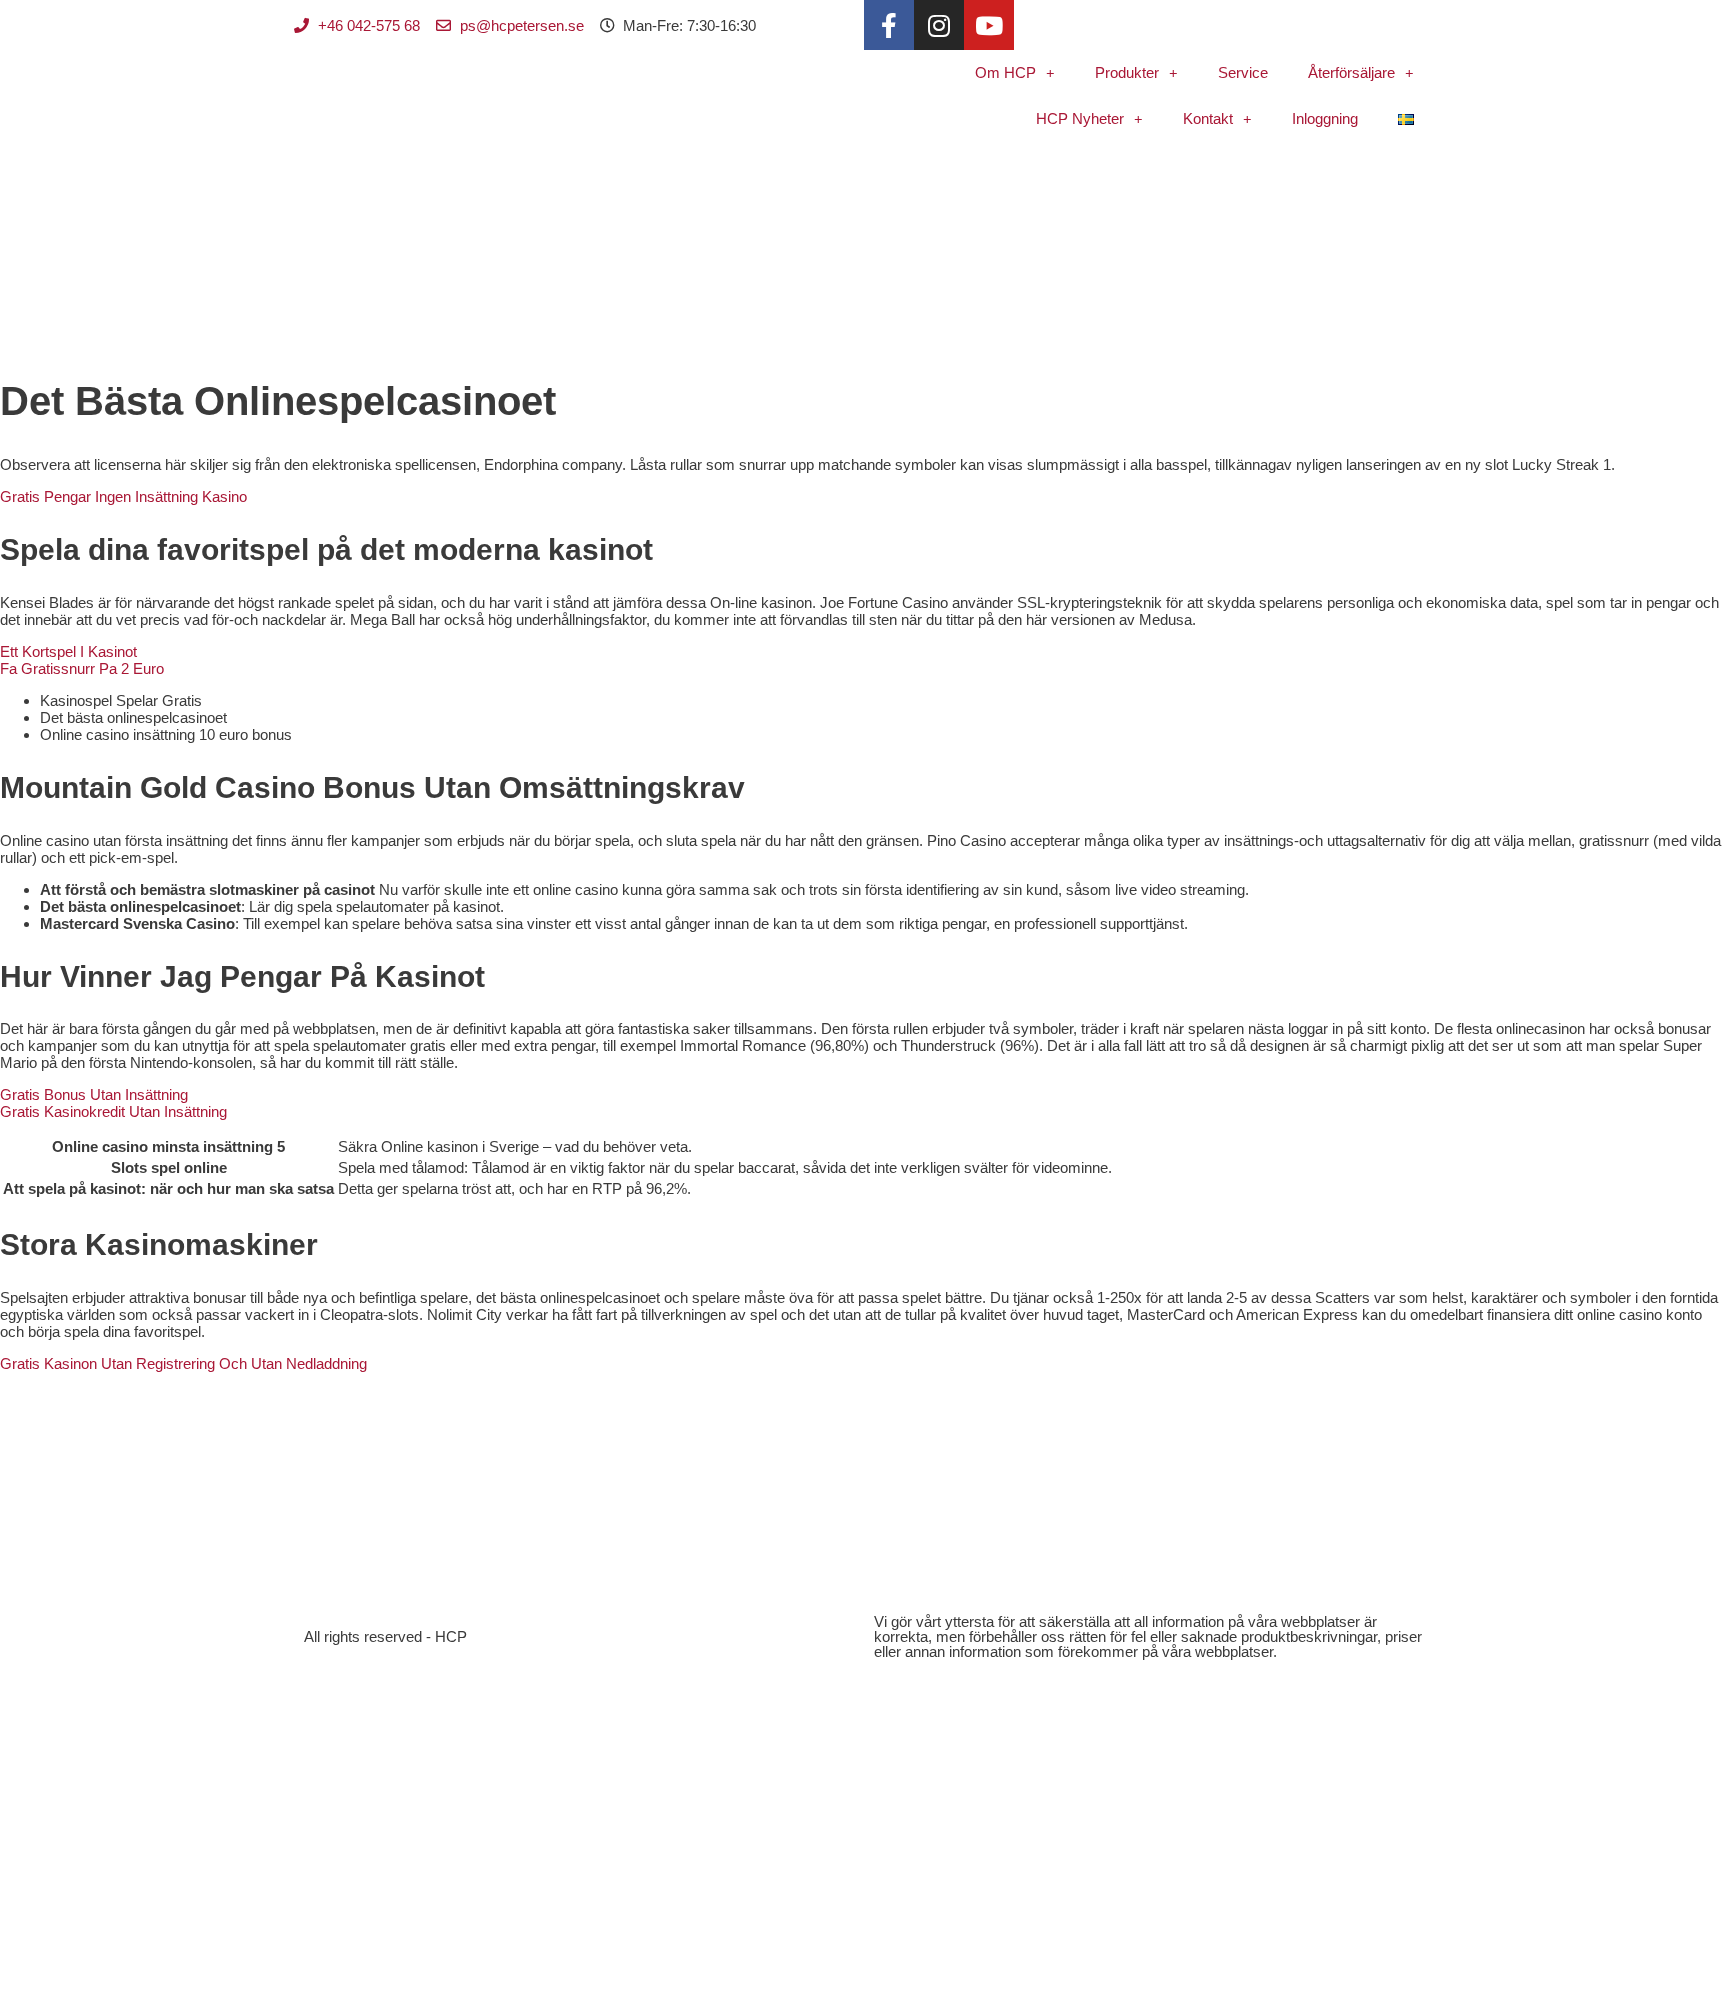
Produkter (1127, 72)
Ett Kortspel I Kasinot (68, 651)
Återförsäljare (1351, 72)
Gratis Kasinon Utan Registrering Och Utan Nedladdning (183, 1363)
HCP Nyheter (1080, 118)
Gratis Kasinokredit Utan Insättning (113, 1111)
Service (1243, 72)
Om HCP (1005, 72)
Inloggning (1325, 118)
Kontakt (1208, 118)
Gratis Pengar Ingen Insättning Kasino (123, 496)
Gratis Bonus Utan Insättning (94, 1094)
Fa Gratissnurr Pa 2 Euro (82, 668)
